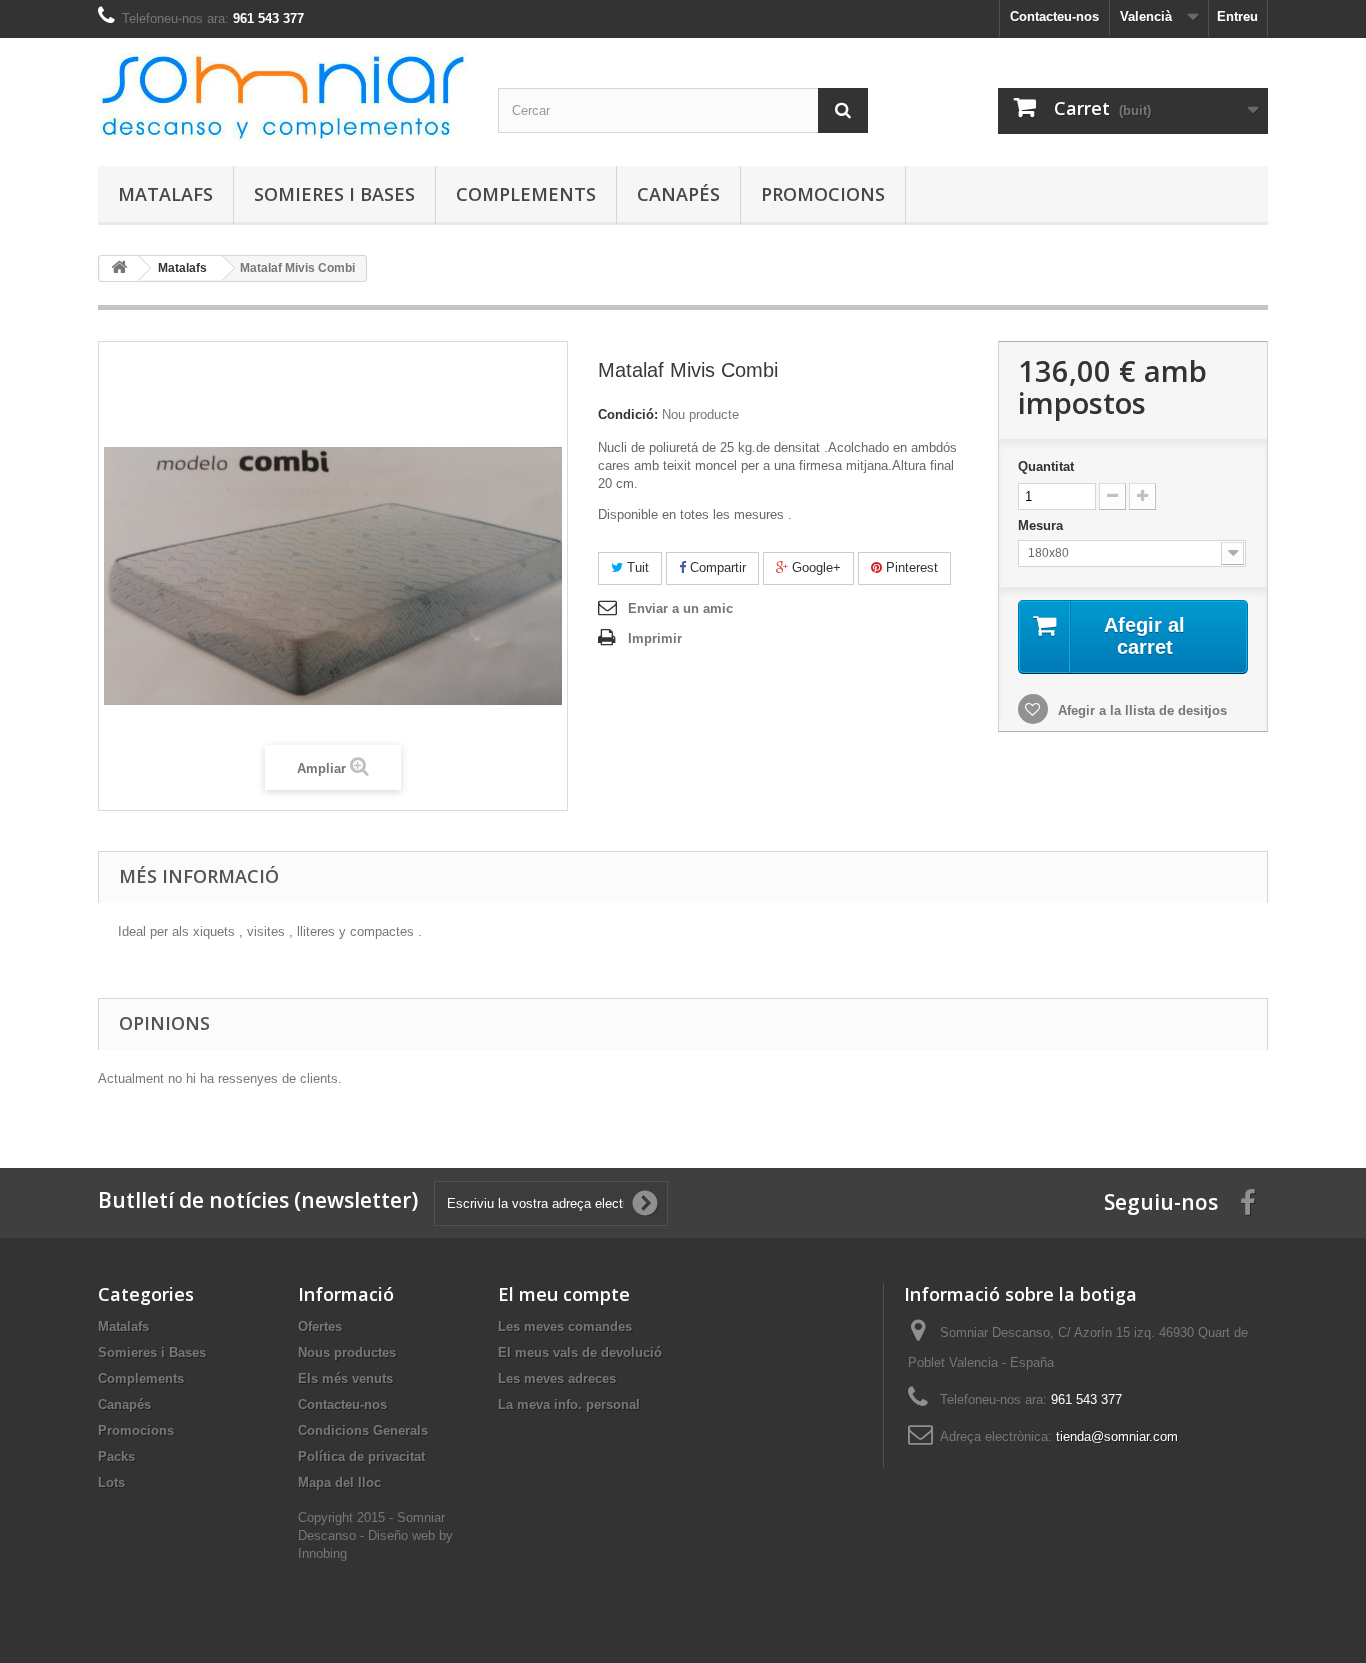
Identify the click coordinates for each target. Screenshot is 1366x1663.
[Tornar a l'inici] (119, 268)
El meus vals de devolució (580, 1352)
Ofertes (320, 1326)
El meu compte (564, 1294)
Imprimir (655, 638)
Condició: (628, 414)
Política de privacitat (361, 1456)
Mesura (1042, 525)
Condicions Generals (363, 1430)
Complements (526, 194)
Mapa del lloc (339, 1482)
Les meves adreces (557, 1378)
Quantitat (1046, 466)
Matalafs (165, 194)
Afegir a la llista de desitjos (1140, 710)
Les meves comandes (565, 1326)
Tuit (636, 567)
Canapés (678, 194)
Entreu (1237, 16)
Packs (116, 1456)
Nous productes (347, 1352)
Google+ (814, 567)
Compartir (716, 567)
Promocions (823, 194)
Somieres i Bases (334, 194)
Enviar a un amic (680, 608)
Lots (111, 1482)
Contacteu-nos (1054, 16)
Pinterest (910, 567)
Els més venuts (345, 1378)
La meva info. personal (569, 1404)
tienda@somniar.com (1117, 1436)
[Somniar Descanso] (283, 97)
